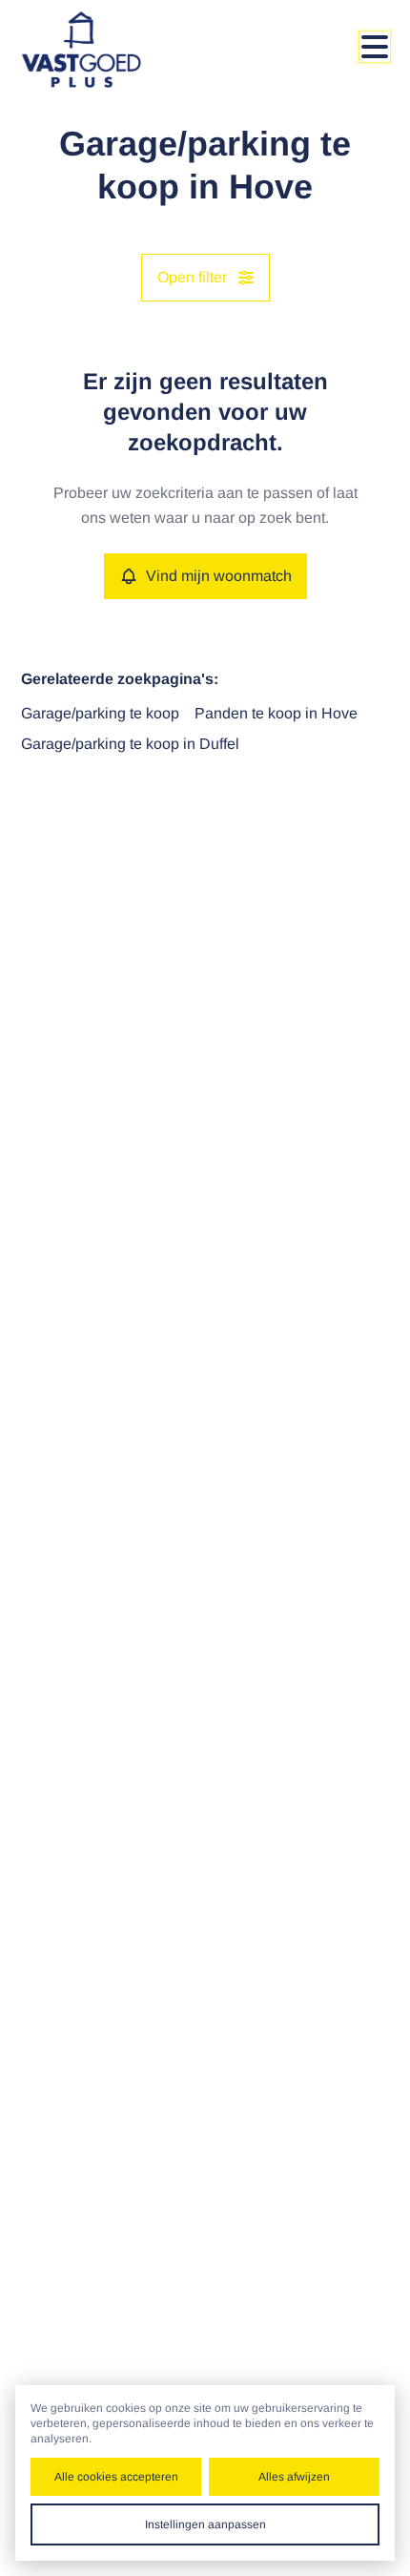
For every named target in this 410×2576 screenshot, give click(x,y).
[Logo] (97, 50)
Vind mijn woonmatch (219, 576)
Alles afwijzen (294, 2477)
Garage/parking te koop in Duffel (130, 744)
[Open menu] (375, 47)
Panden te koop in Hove (276, 713)
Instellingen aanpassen (205, 2524)
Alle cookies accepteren (116, 2477)
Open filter (192, 277)
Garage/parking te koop (100, 713)
